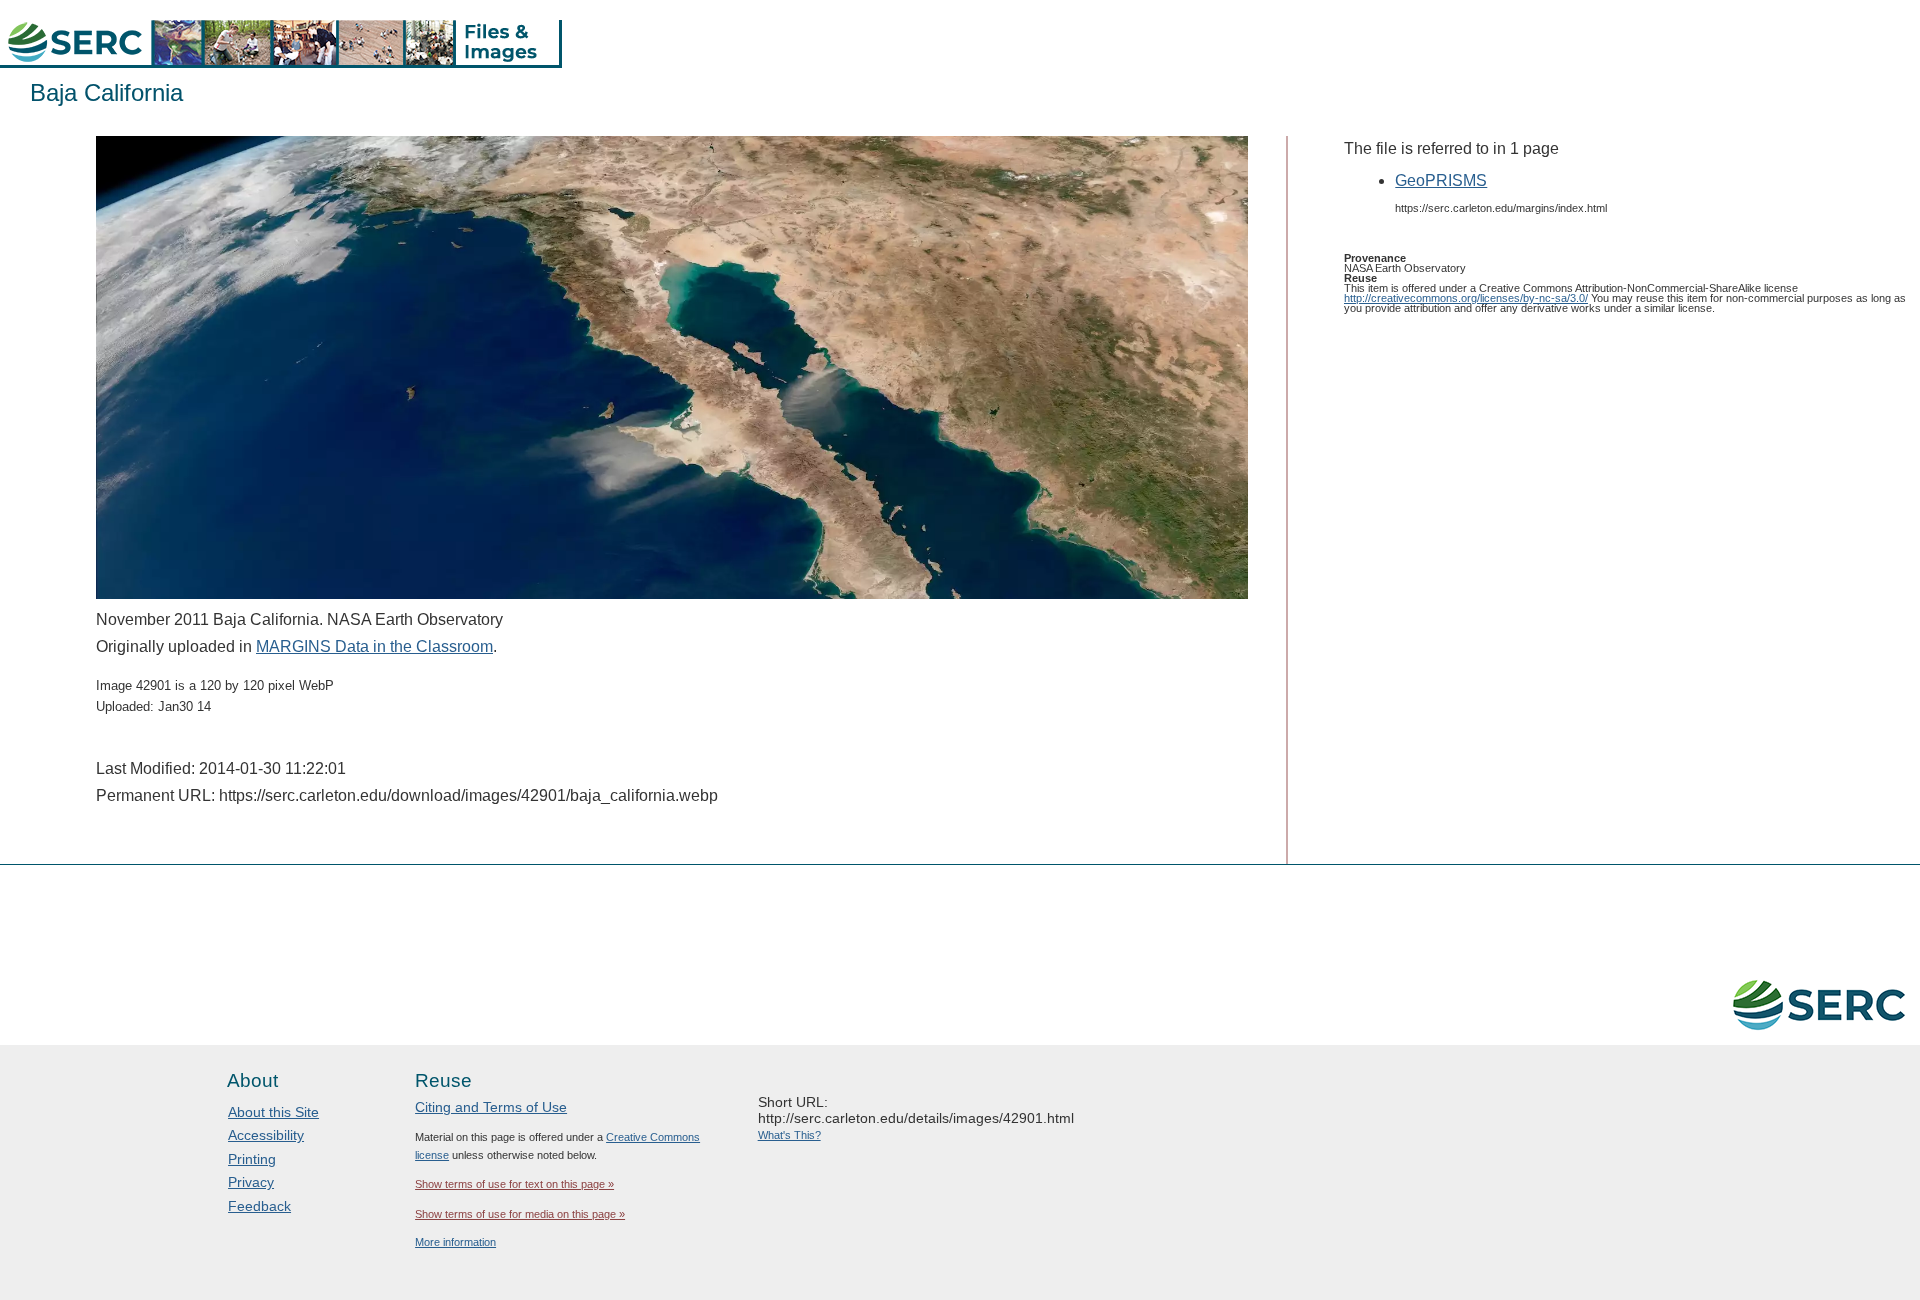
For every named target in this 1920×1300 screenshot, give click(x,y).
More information (455, 1242)
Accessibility (266, 1135)
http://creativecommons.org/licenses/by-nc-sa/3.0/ (1466, 298)
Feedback (259, 1206)
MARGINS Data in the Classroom (374, 646)
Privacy (251, 1182)
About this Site (273, 1112)
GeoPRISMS (1441, 180)
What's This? (789, 1135)
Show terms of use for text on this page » (514, 1184)
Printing (252, 1159)
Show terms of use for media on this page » (520, 1214)
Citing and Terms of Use (491, 1107)
